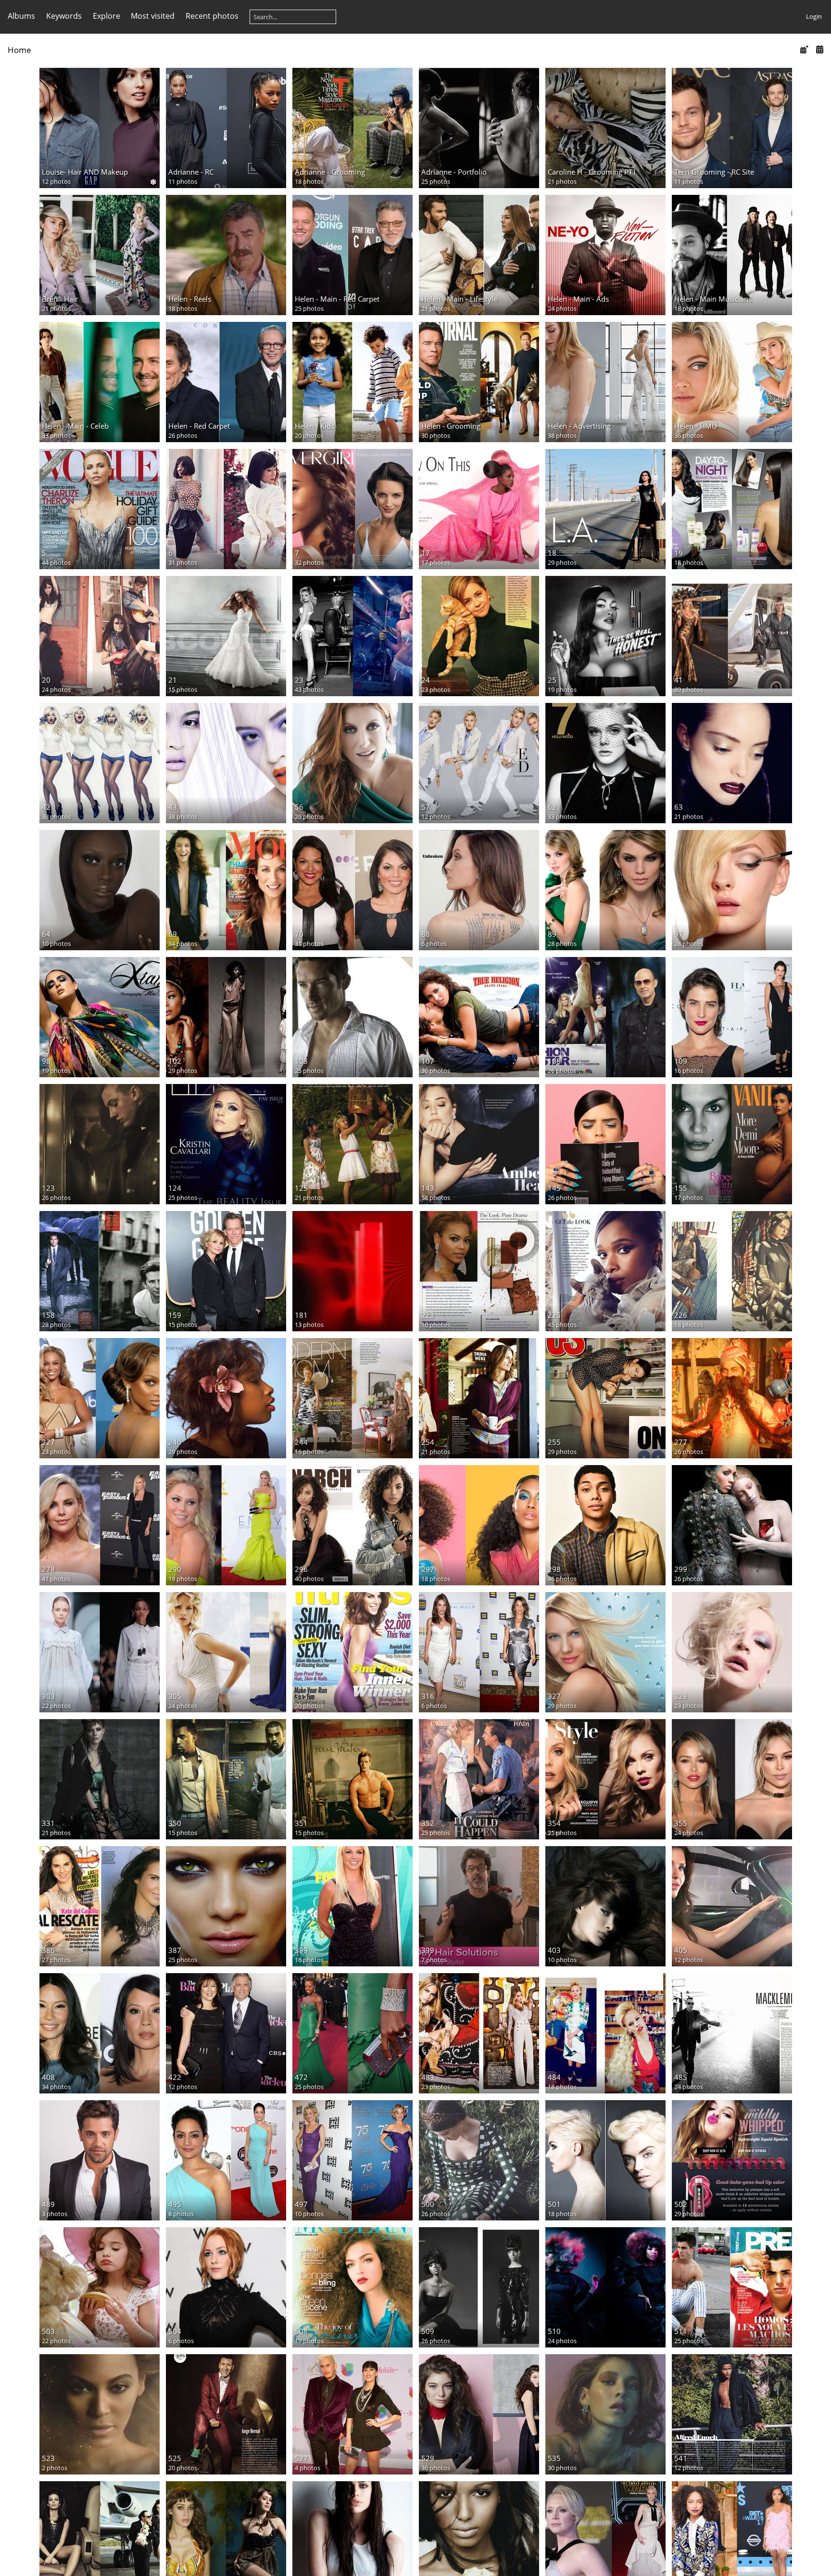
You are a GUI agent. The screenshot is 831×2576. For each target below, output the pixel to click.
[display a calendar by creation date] (819, 49)
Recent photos (212, 16)
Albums (21, 16)
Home (19, 50)
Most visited (153, 16)
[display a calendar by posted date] (804, 49)
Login (814, 16)
